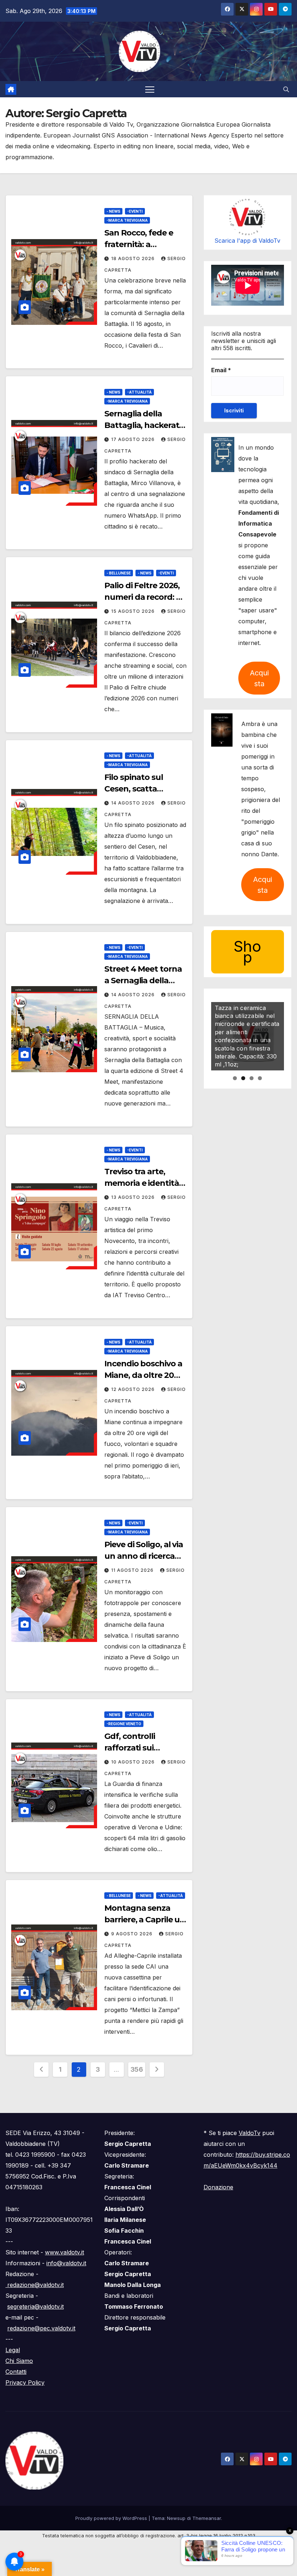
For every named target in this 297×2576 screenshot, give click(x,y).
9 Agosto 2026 (133, 1934)
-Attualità (139, 392)
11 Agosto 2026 (133, 1570)
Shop (247, 952)
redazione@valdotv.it (35, 2285)
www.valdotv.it (64, 2252)
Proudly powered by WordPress (112, 2518)
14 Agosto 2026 (134, 803)
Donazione (218, 2187)
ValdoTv (250, 2133)
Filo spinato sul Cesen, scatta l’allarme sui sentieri (143, 789)
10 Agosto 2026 (134, 1762)
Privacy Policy (25, 2382)
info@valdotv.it (66, 2263)
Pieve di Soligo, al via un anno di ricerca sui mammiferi (144, 1556)
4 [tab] (260, 1078)
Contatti (16, 2372)
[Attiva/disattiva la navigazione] (150, 89)
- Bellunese (119, 573)
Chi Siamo (19, 2361)
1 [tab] (235, 1078)
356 (137, 2069)
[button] (286, 89)
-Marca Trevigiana (127, 220)
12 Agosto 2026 (134, 1389)
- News (113, 211)
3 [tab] (252, 1078)
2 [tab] (243, 1078)
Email (221, 370)
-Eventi (135, 211)
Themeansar (207, 2518)
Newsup (176, 2518)
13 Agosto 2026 (134, 1197)
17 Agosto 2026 (134, 439)
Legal (13, 2350)
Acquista (259, 678)
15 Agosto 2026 (134, 611)
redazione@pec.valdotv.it (41, 2328)
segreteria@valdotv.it (35, 2306)
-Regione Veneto (124, 1724)
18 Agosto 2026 (134, 258)
